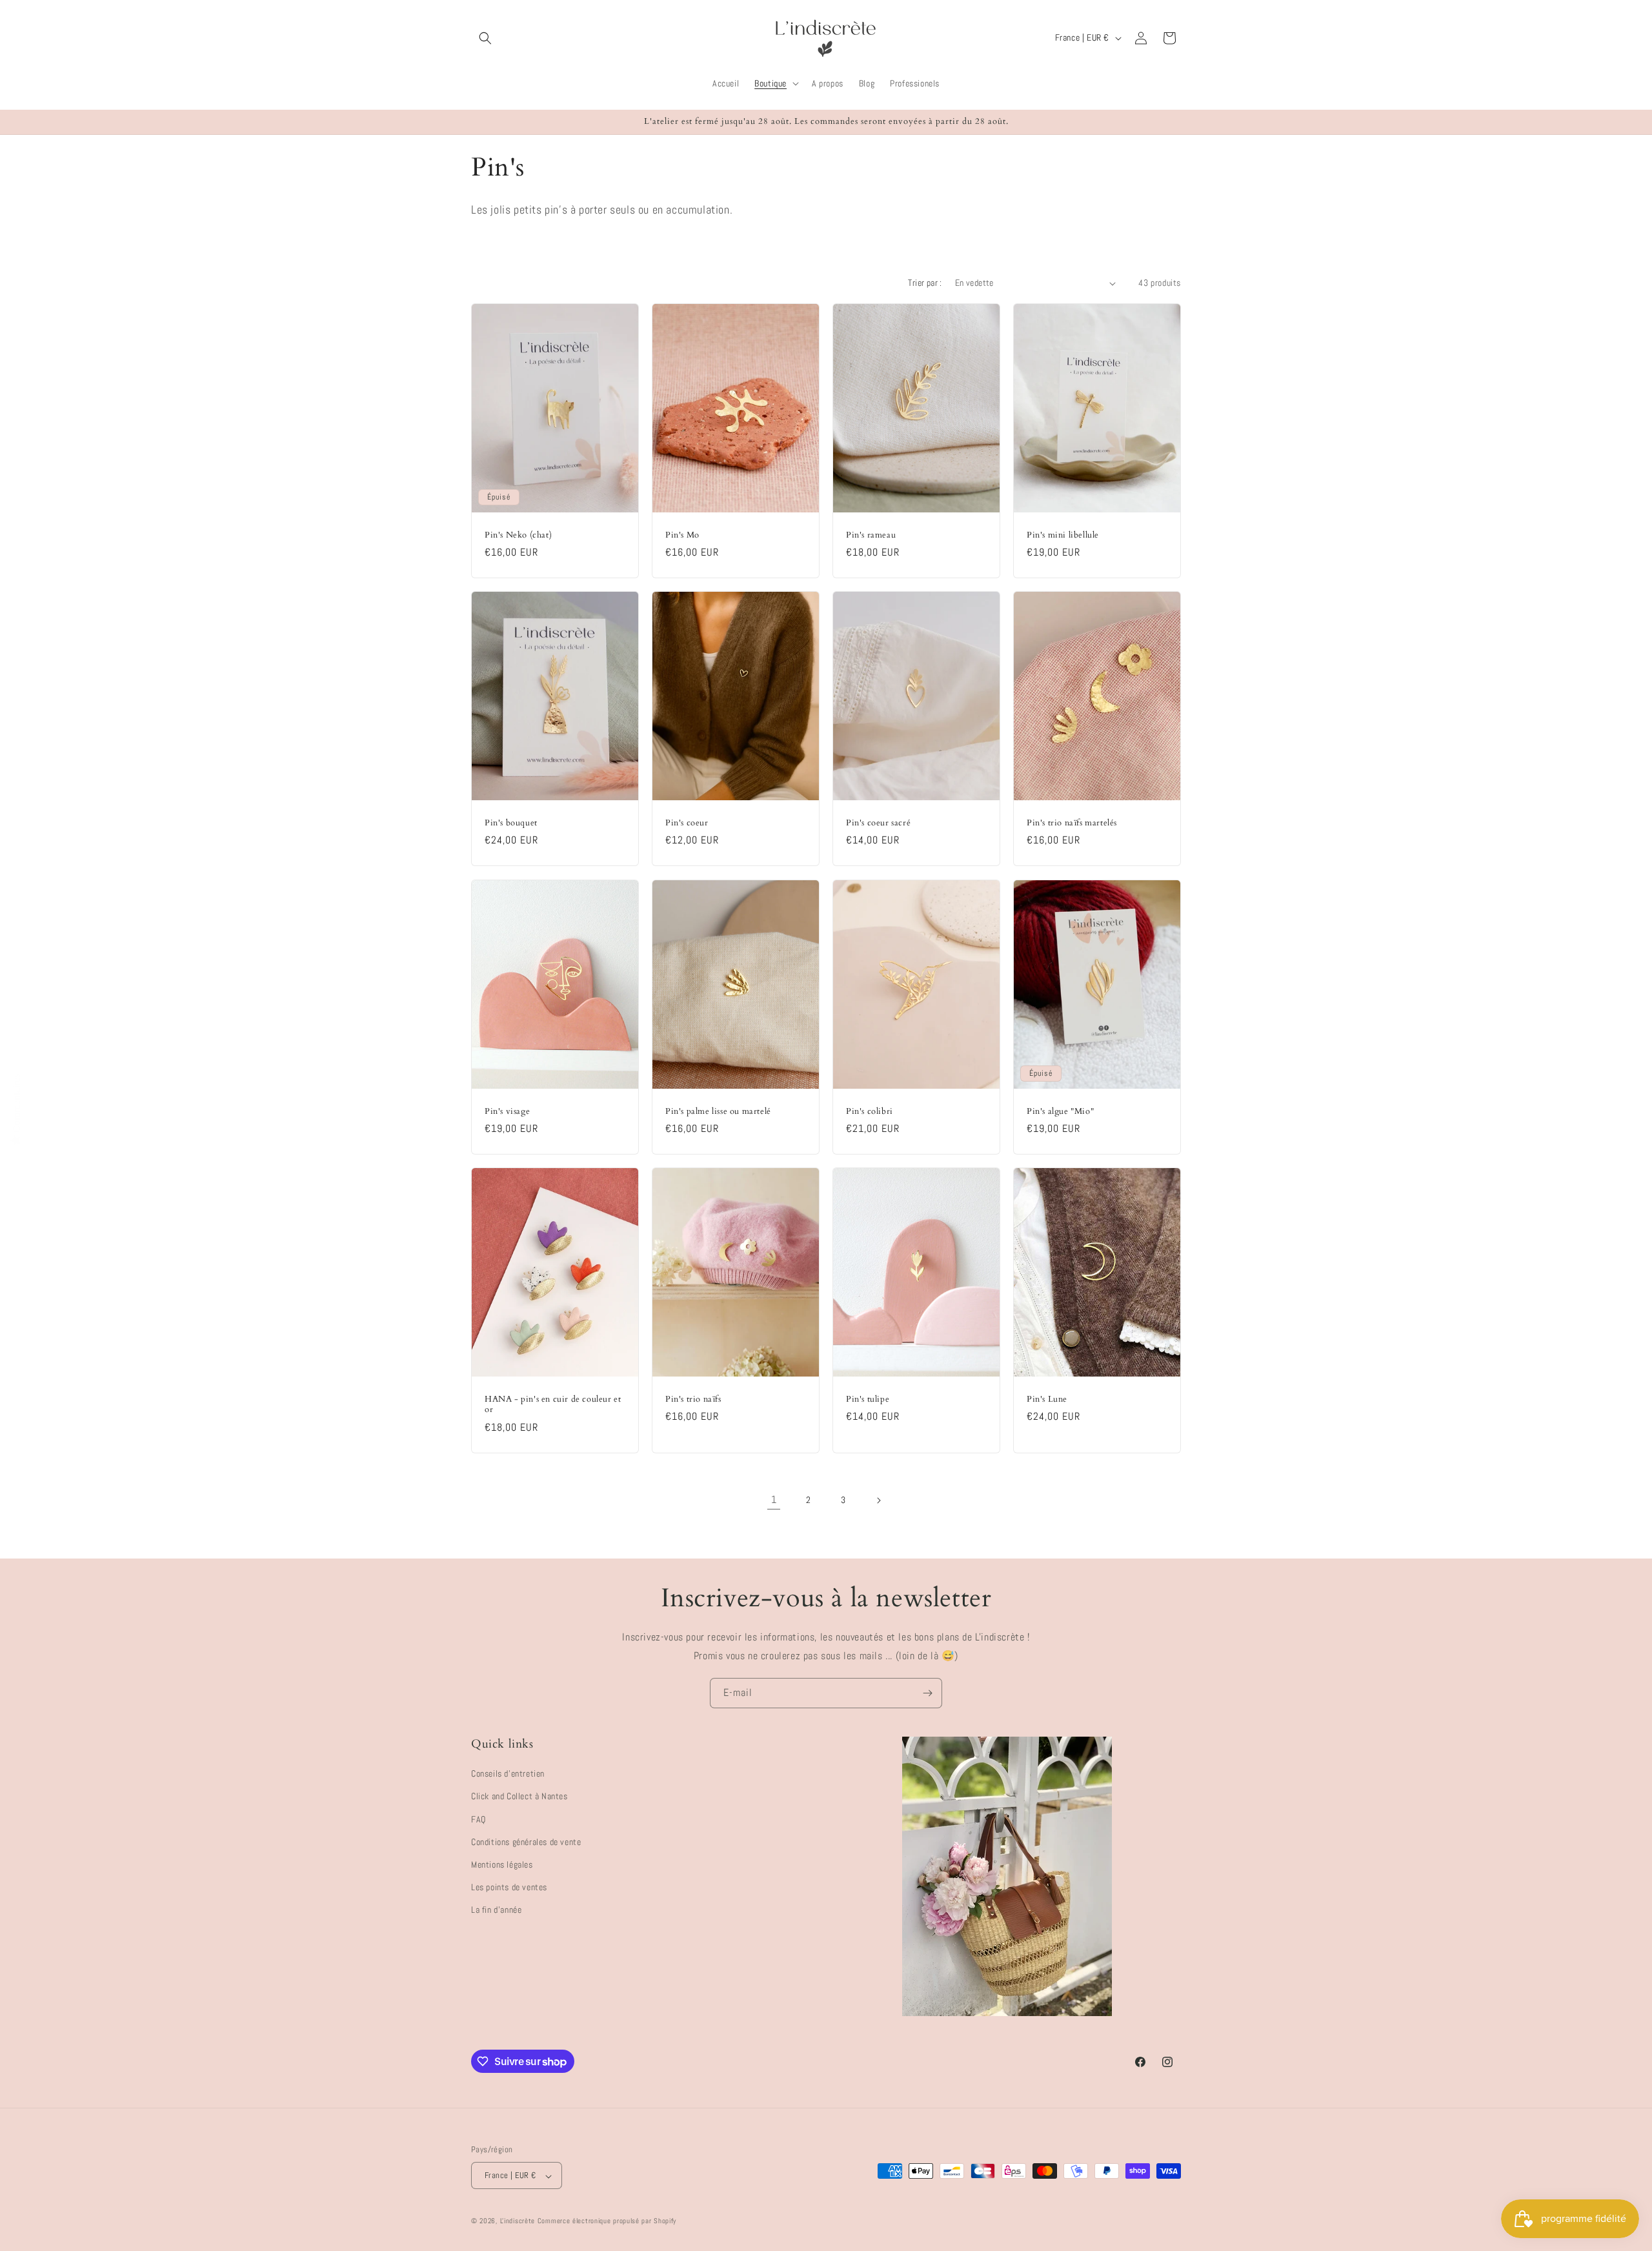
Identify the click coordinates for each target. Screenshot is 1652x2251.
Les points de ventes (509, 1887)
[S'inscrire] (927, 1693)
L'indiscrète (518, 2221)
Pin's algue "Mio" (1060, 1111)
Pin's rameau (871, 535)
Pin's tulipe (868, 1399)
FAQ (478, 1819)
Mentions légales (502, 1864)
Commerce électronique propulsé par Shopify (607, 2221)
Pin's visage (507, 1111)
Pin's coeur (687, 823)
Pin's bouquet (511, 823)
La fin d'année (496, 1910)
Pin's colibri (870, 1111)
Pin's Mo (682, 535)
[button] (485, 38)
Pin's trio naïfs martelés (1072, 823)
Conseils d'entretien (508, 1774)
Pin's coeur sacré (878, 823)
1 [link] (774, 1499)
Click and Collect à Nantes (519, 1797)
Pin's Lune (1047, 1399)
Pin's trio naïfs (693, 1399)
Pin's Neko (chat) (518, 535)
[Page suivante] (878, 1500)
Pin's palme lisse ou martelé (718, 1111)
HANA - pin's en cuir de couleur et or (553, 1405)
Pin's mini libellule (1063, 535)
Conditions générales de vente (526, 1842)
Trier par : (925, 283)
